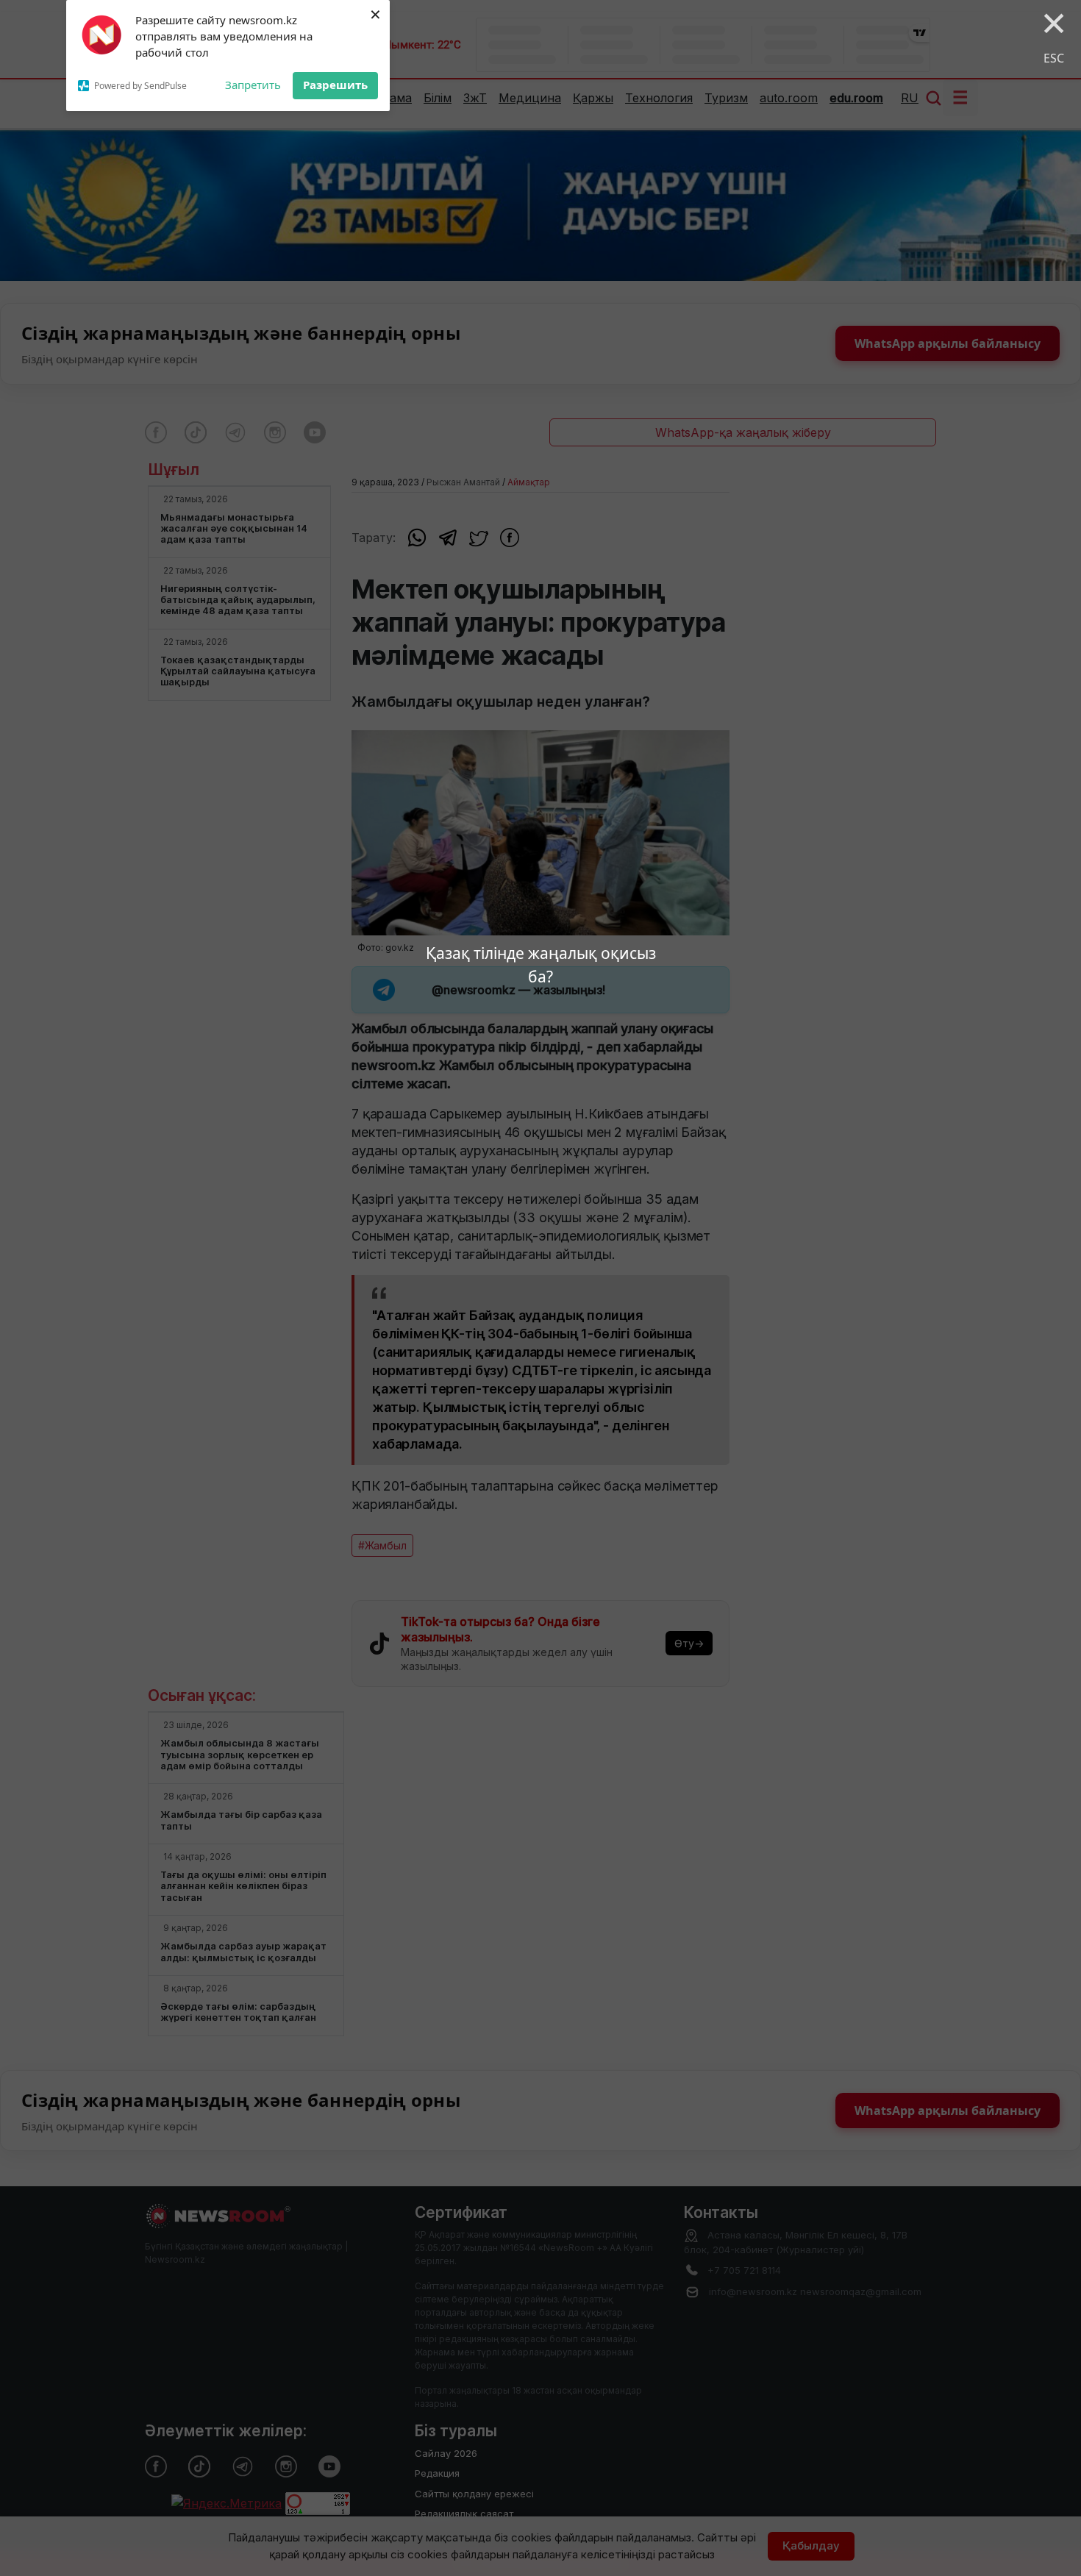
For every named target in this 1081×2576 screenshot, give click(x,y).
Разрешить (335, 85)
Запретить (253, 85)
